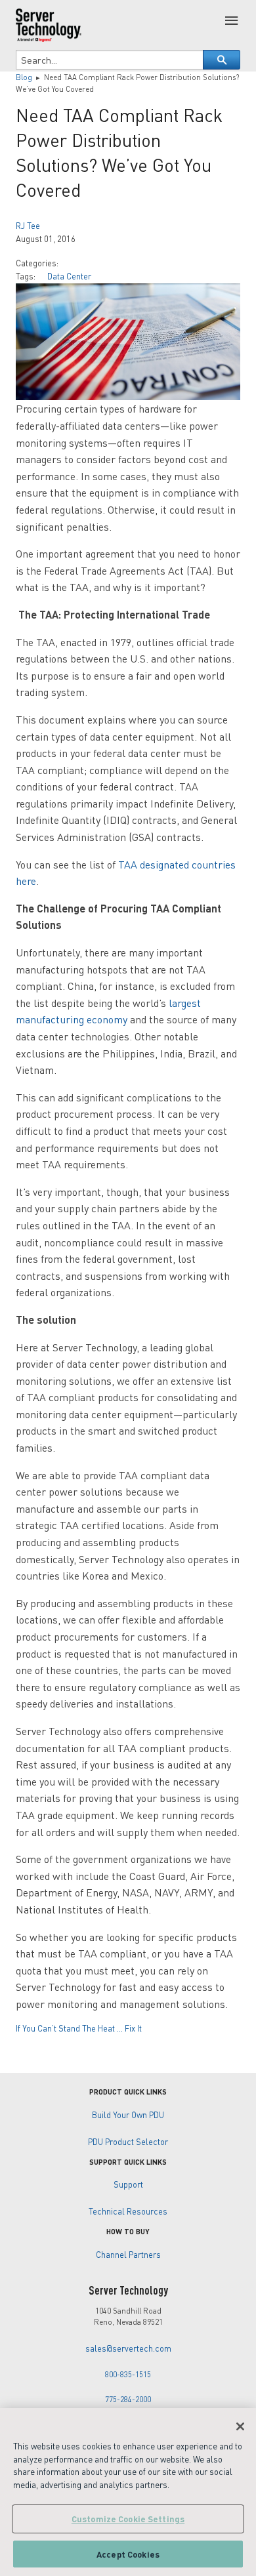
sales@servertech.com (128, 2348)
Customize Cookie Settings (128, 2519)
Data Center (69, 276)
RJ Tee (28, 226)
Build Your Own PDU (128, 2115)
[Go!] (222, 60)
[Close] (240, 2426)
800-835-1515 (128, 2374)
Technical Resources (128, 2211)
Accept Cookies (128, 2554)
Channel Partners (128, 2255)
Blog (24, 77)
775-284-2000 (128, 2399)
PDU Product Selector (128, 2142)
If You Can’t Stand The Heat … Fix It (79, 2028)
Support (128, 2184)
